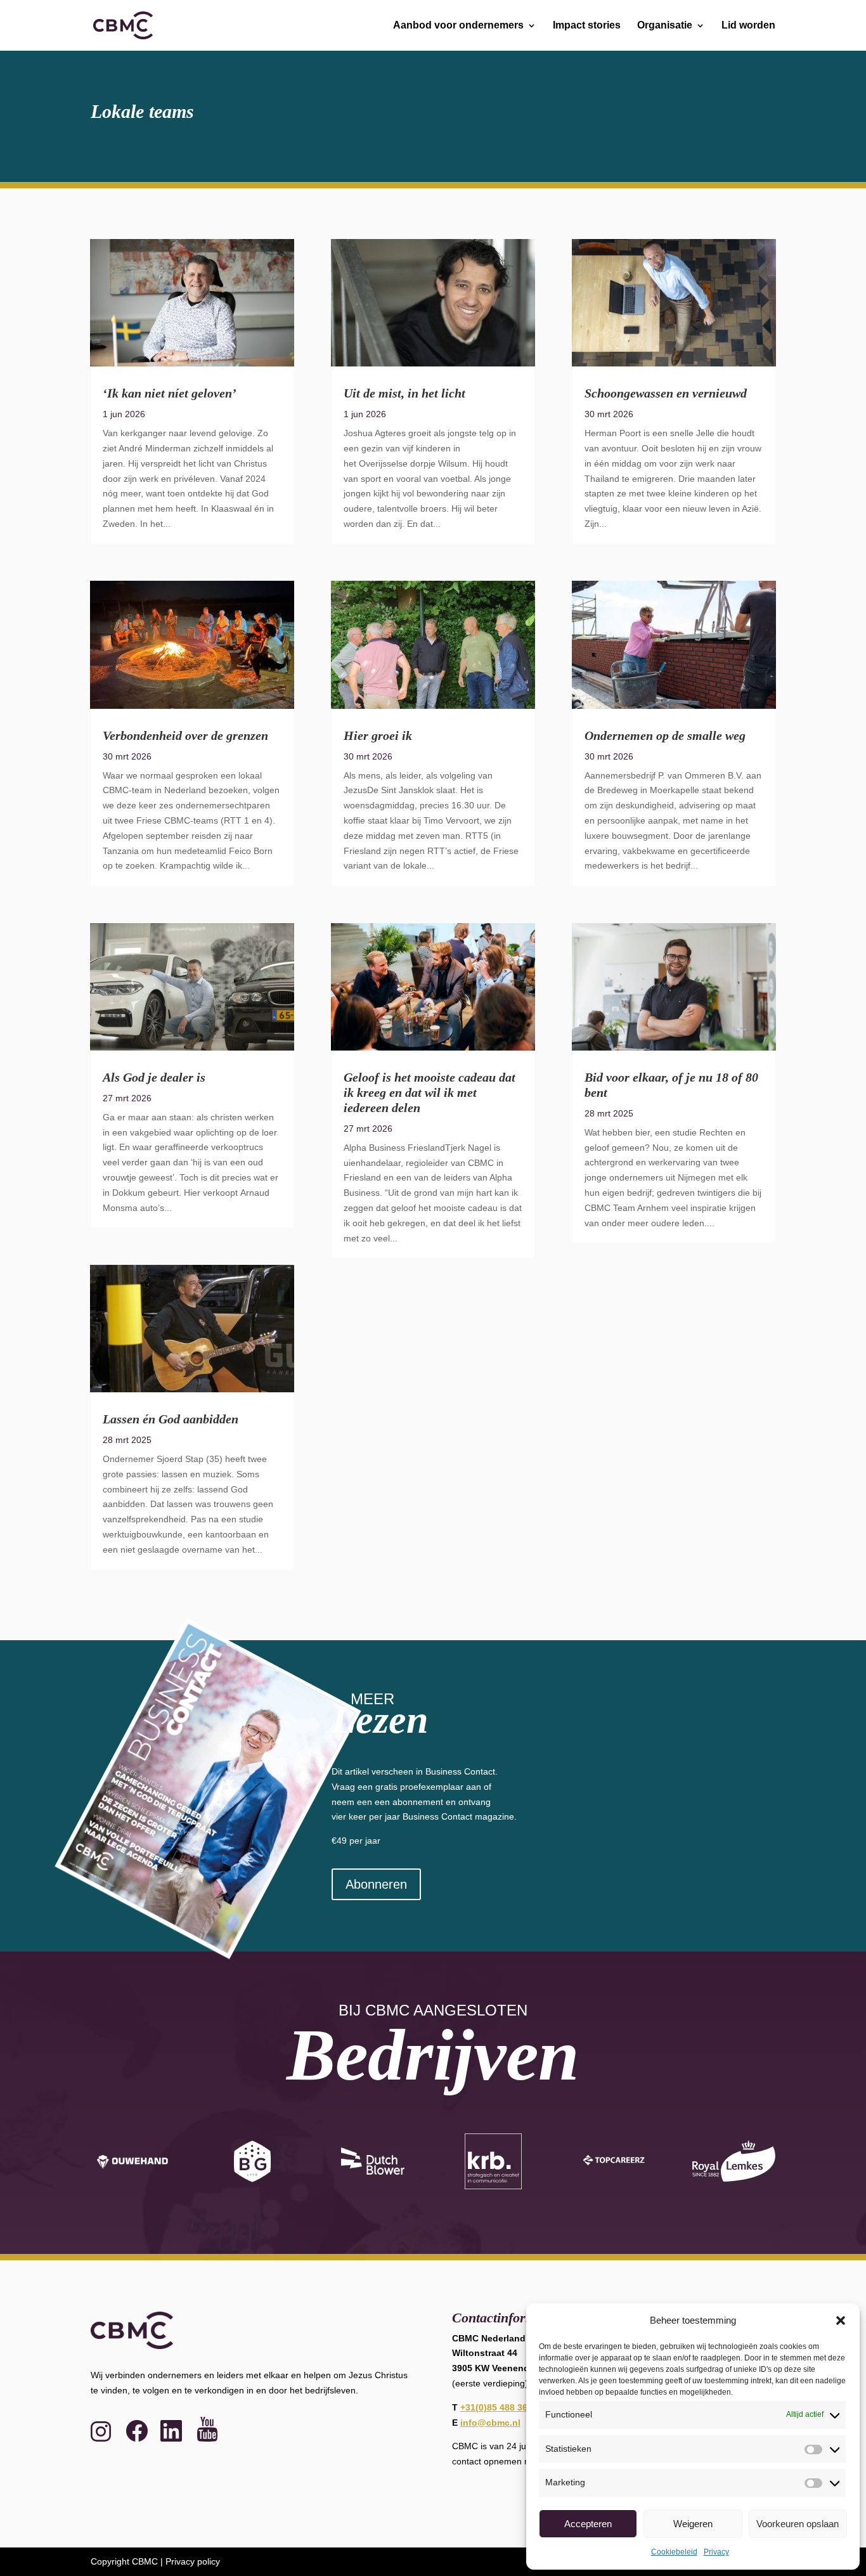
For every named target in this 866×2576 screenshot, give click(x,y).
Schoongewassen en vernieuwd (666, 393)
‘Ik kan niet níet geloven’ (170, 393)
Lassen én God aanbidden (171, 1419)
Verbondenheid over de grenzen (185, 735)
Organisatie (665, 26)
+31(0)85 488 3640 (499, 2407)
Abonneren (376, 1884)
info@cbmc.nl (490, 2423)
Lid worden (748, 26)
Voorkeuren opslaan (798, 2524)
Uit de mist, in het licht (404, 393)
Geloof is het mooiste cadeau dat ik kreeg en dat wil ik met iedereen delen (430, 1092)
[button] (841, 2320)
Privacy (716, 2552)
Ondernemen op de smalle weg (665, 735)
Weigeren (693, 2524)
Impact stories (587, 26)
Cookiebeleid (674, 2552)
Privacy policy (193, 2561)
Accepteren (588, 2524)
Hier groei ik (378, 735)
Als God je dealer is (154, 1077)
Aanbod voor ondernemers (458, 26)
